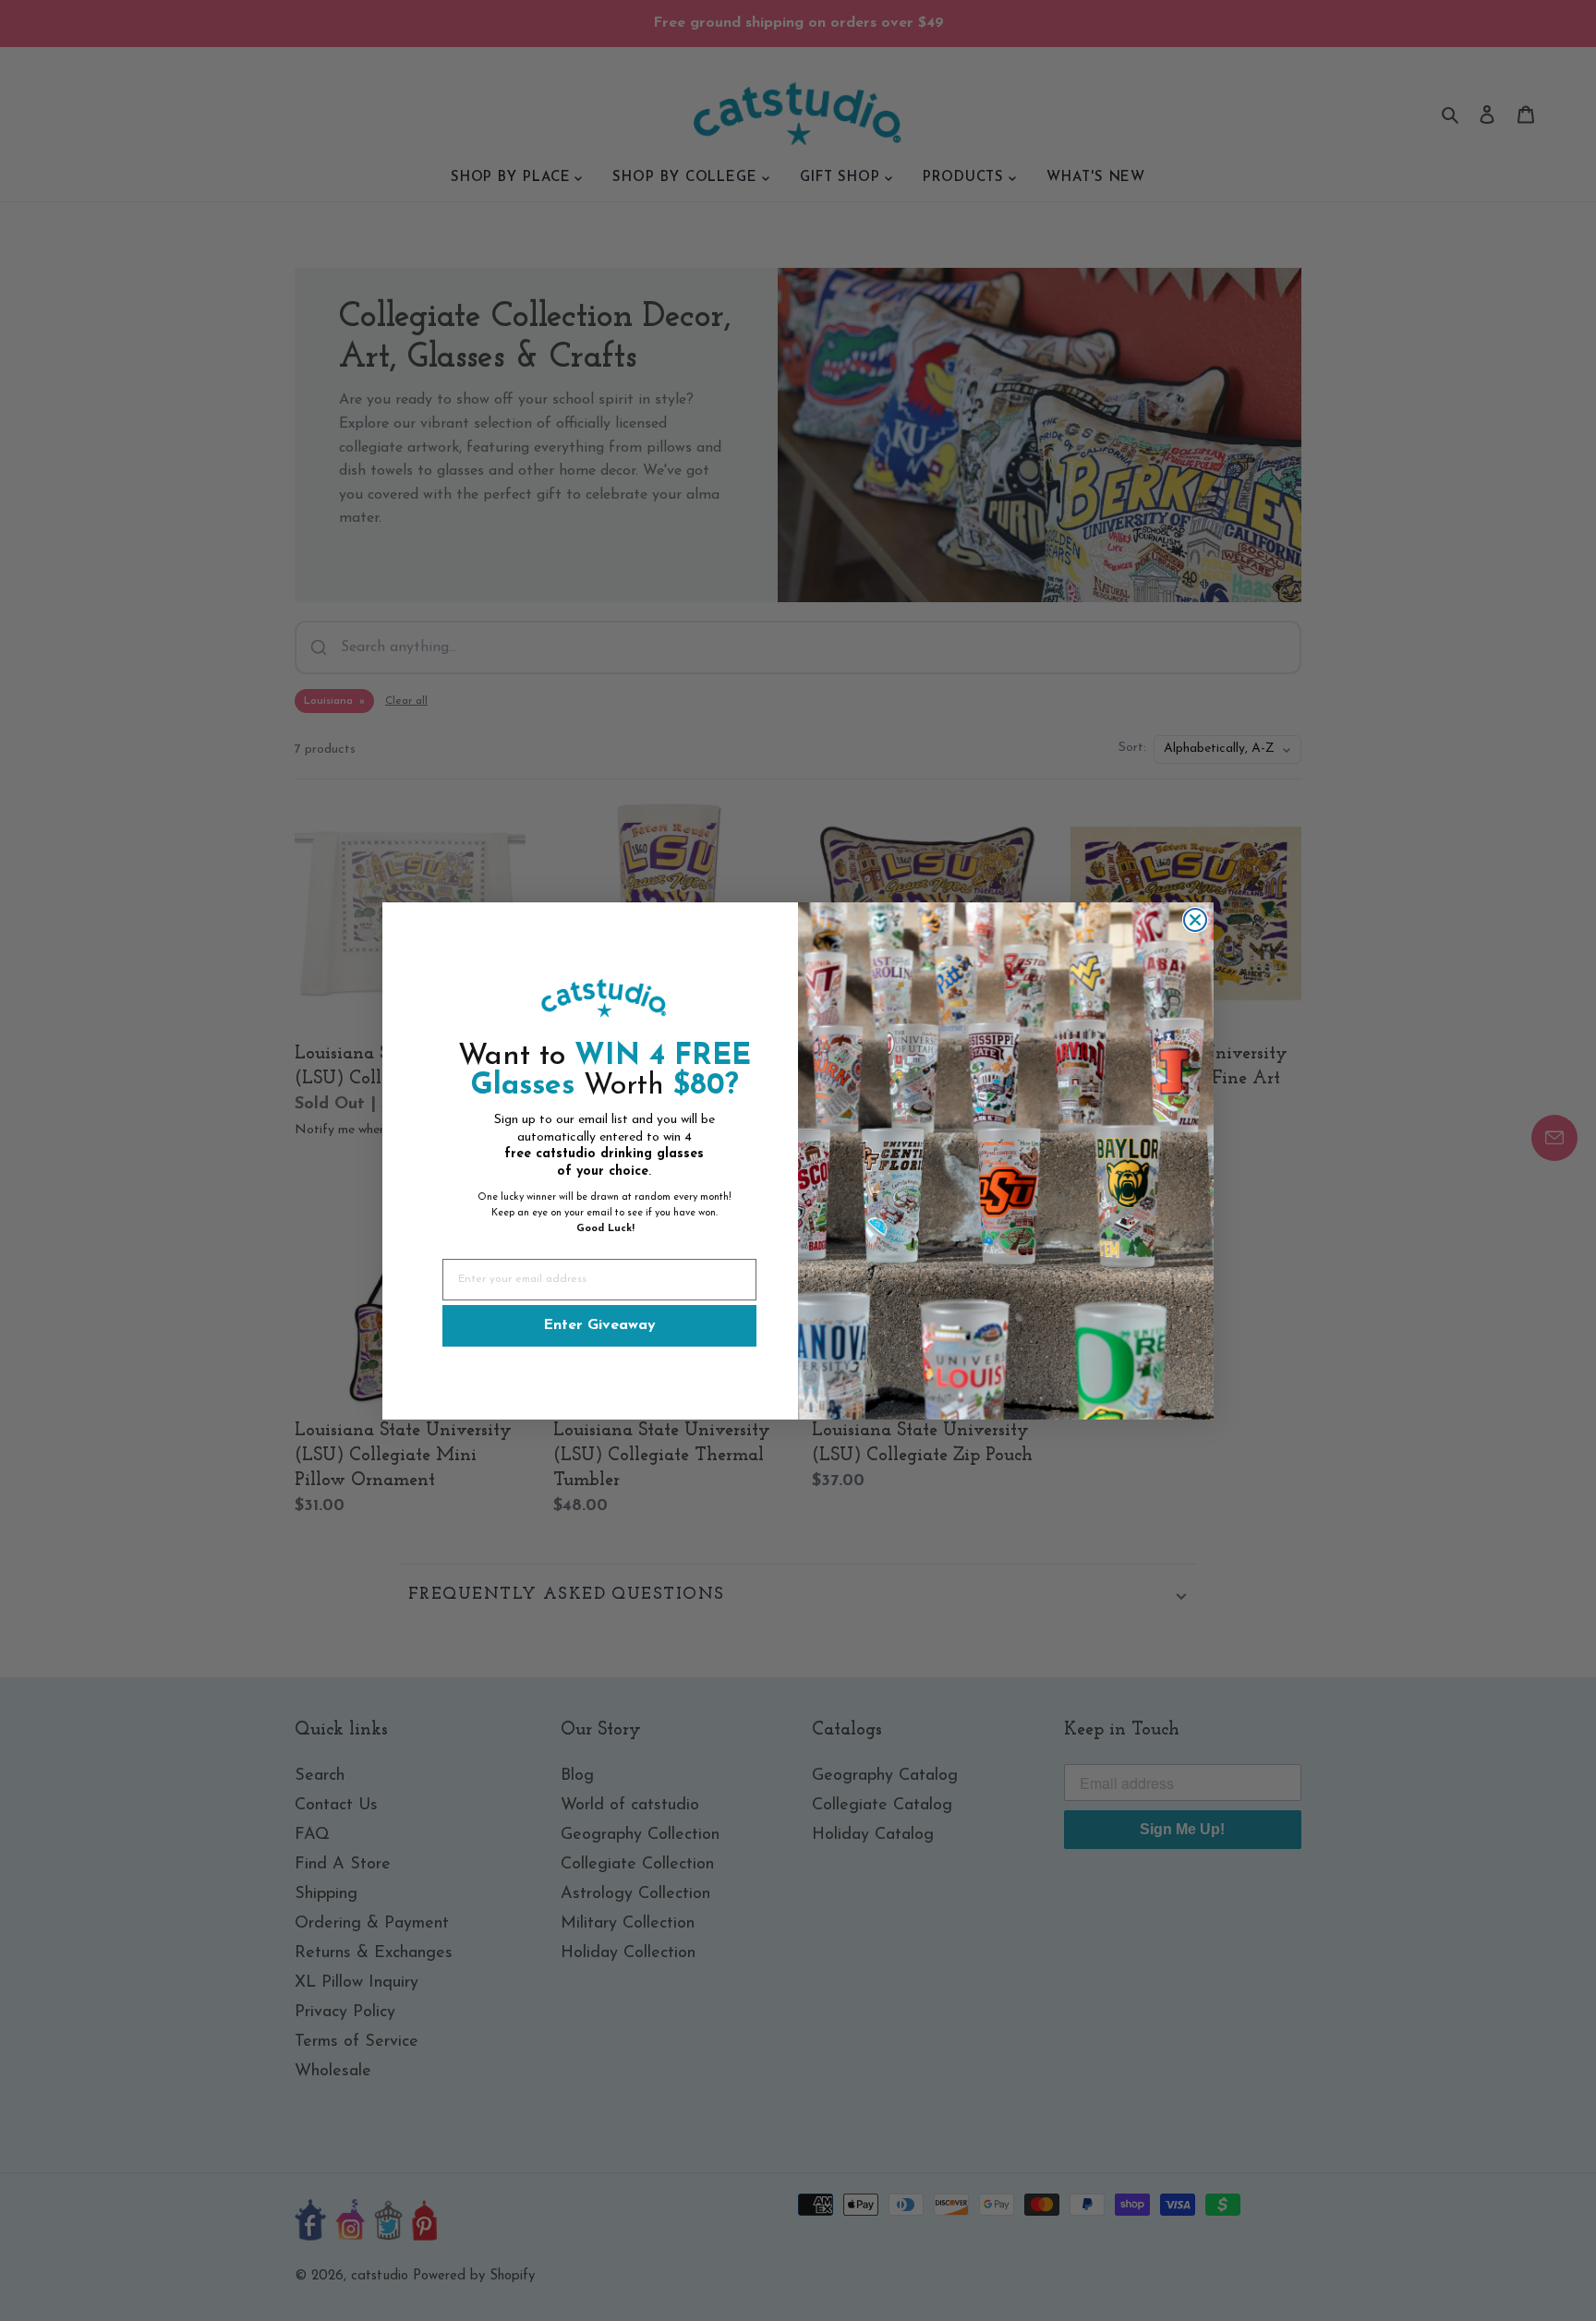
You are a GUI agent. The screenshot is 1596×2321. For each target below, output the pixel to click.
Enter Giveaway (599, 1325)
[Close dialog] (1195, 920)
